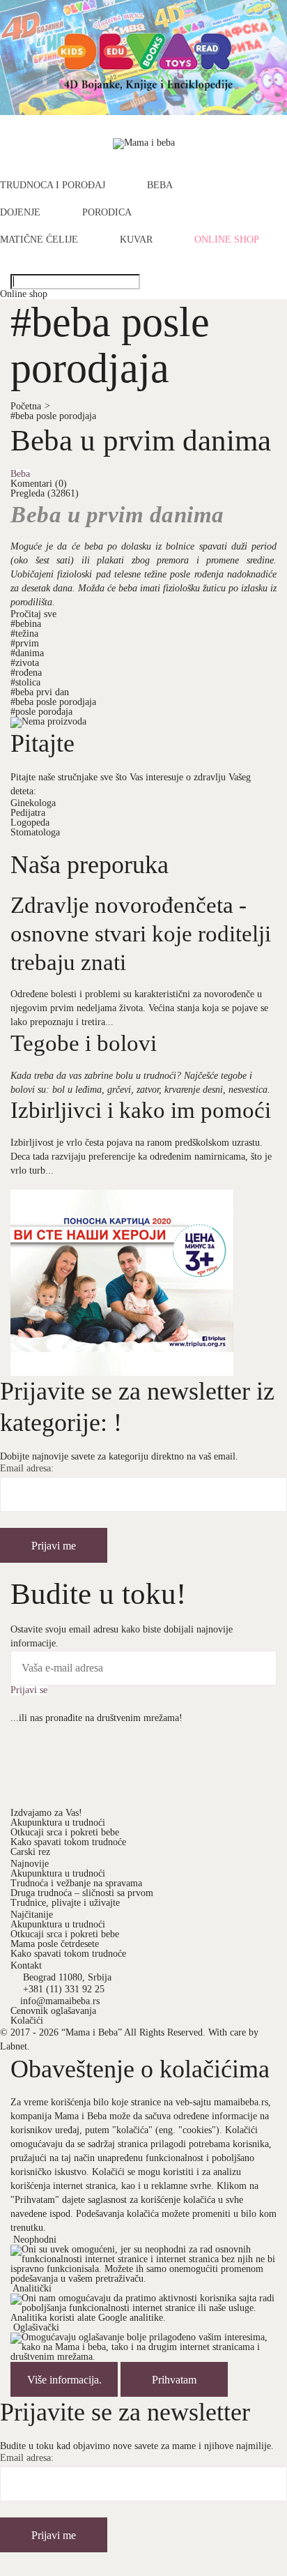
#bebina (26, 624)
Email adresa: (27, 1469)
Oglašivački (36, 2327)
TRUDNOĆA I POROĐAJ (53, 185)
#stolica (25, 682)
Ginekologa (33, 803)
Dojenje (20, 213)
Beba (160, 185)
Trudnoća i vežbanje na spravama (76, 1883)
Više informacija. (64, 2380)
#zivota (25, 663)
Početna (30, 406)
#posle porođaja (41, 712)
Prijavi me (54, 1546)
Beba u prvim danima (141, 440)
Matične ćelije (39, 240)
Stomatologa (35, 832)
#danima (27, 653)
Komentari (39, 484)
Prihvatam (174, 2380)
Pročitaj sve (33, 614)
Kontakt (26, 1965)
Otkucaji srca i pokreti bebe (65, 1832)
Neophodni (35, 2240)
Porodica (107, 213)
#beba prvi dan (40, 692)
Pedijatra (28, 813)
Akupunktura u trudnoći (58, 1823)
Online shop (227, 240)
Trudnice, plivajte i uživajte (65, 1903)
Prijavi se (29, 1690)
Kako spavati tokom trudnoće (68, 1842)
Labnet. (15, 2046)
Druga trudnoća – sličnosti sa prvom (82, 1893)
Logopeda (30, 823)
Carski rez (30, 1852)
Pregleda (45, 493)
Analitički (32, 2288)
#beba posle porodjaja (53, 416)
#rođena (26, 673)
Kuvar (136, 240)
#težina (24, 634)
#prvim (25, 643)
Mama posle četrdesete (55, 1944)
